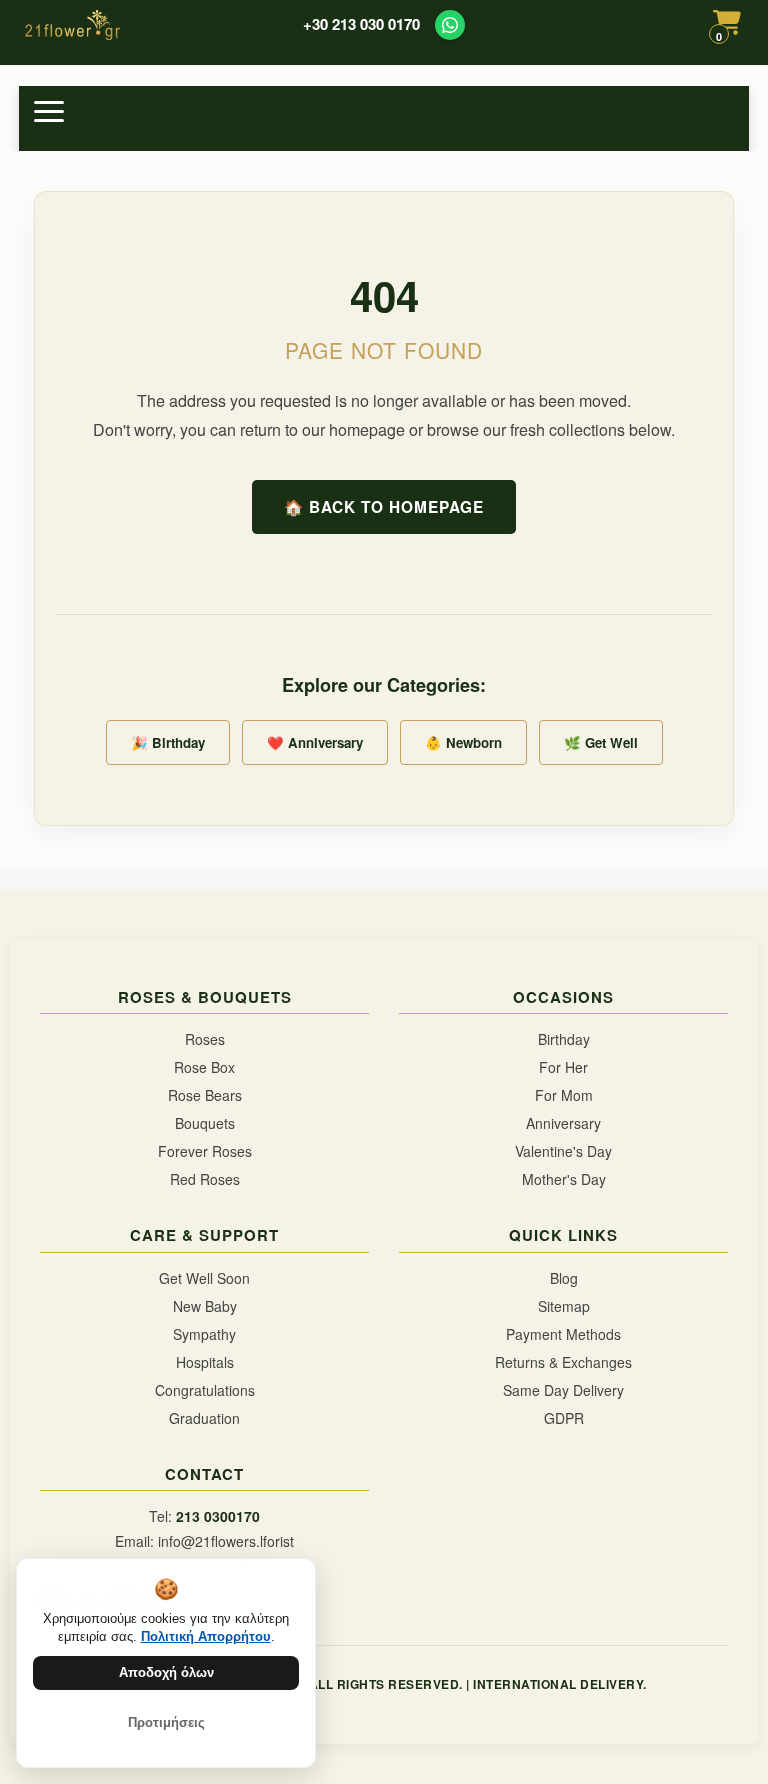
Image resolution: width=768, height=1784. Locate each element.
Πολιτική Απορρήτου (206, 1636)
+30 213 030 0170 (361, 24)
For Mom (564, 1095)
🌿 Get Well (601, 742)
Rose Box (204, 1067)
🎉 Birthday (168, 742)
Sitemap (564, 1306)
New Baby (205, 1306)
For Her (563, 1067)
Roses (205, 1039)
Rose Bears (205, 1095)
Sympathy (204, 1334)
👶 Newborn (463, 742)
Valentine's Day (563, 1151)
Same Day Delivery (563, 1390)
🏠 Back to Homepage (384, 507)
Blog (564, 1278)
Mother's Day (564, 1179)
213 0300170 (218, 1516)
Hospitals (205, 1362)
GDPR (564, 1418)
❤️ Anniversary (315, 742)
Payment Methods (563, 1334)
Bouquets (205, 1123)
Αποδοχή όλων (166, 1672)
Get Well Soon (204, 1278)
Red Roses (205, 1179)
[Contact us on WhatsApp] (450, 25)
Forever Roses (205, 1151)
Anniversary (563, 1123)
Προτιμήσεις (166, 1722)
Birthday (564, 1039)
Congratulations (205, 1390)
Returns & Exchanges (563, 1362)
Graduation (204, 1418)
